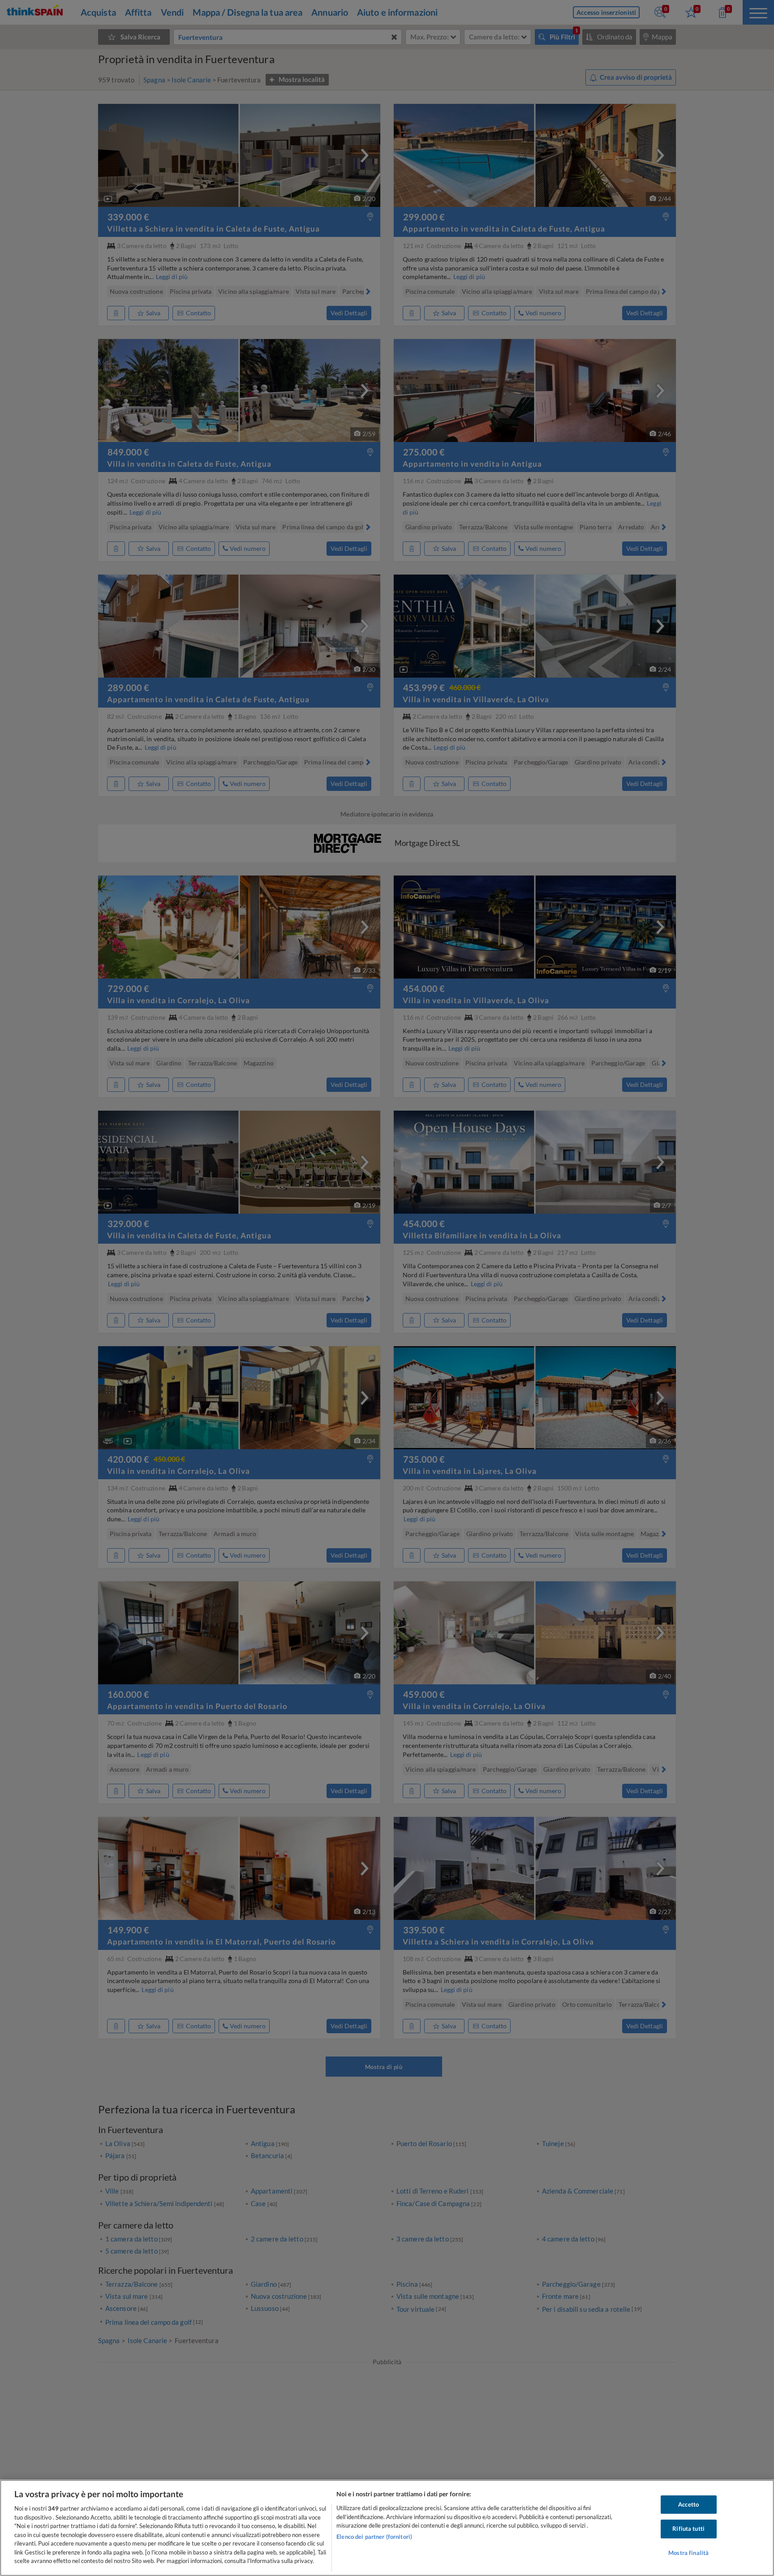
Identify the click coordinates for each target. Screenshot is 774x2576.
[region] (387, 2528)
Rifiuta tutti (688, 2529)
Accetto (688, 2504)
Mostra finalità (688, 2553)
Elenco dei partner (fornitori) (374, 2537)
